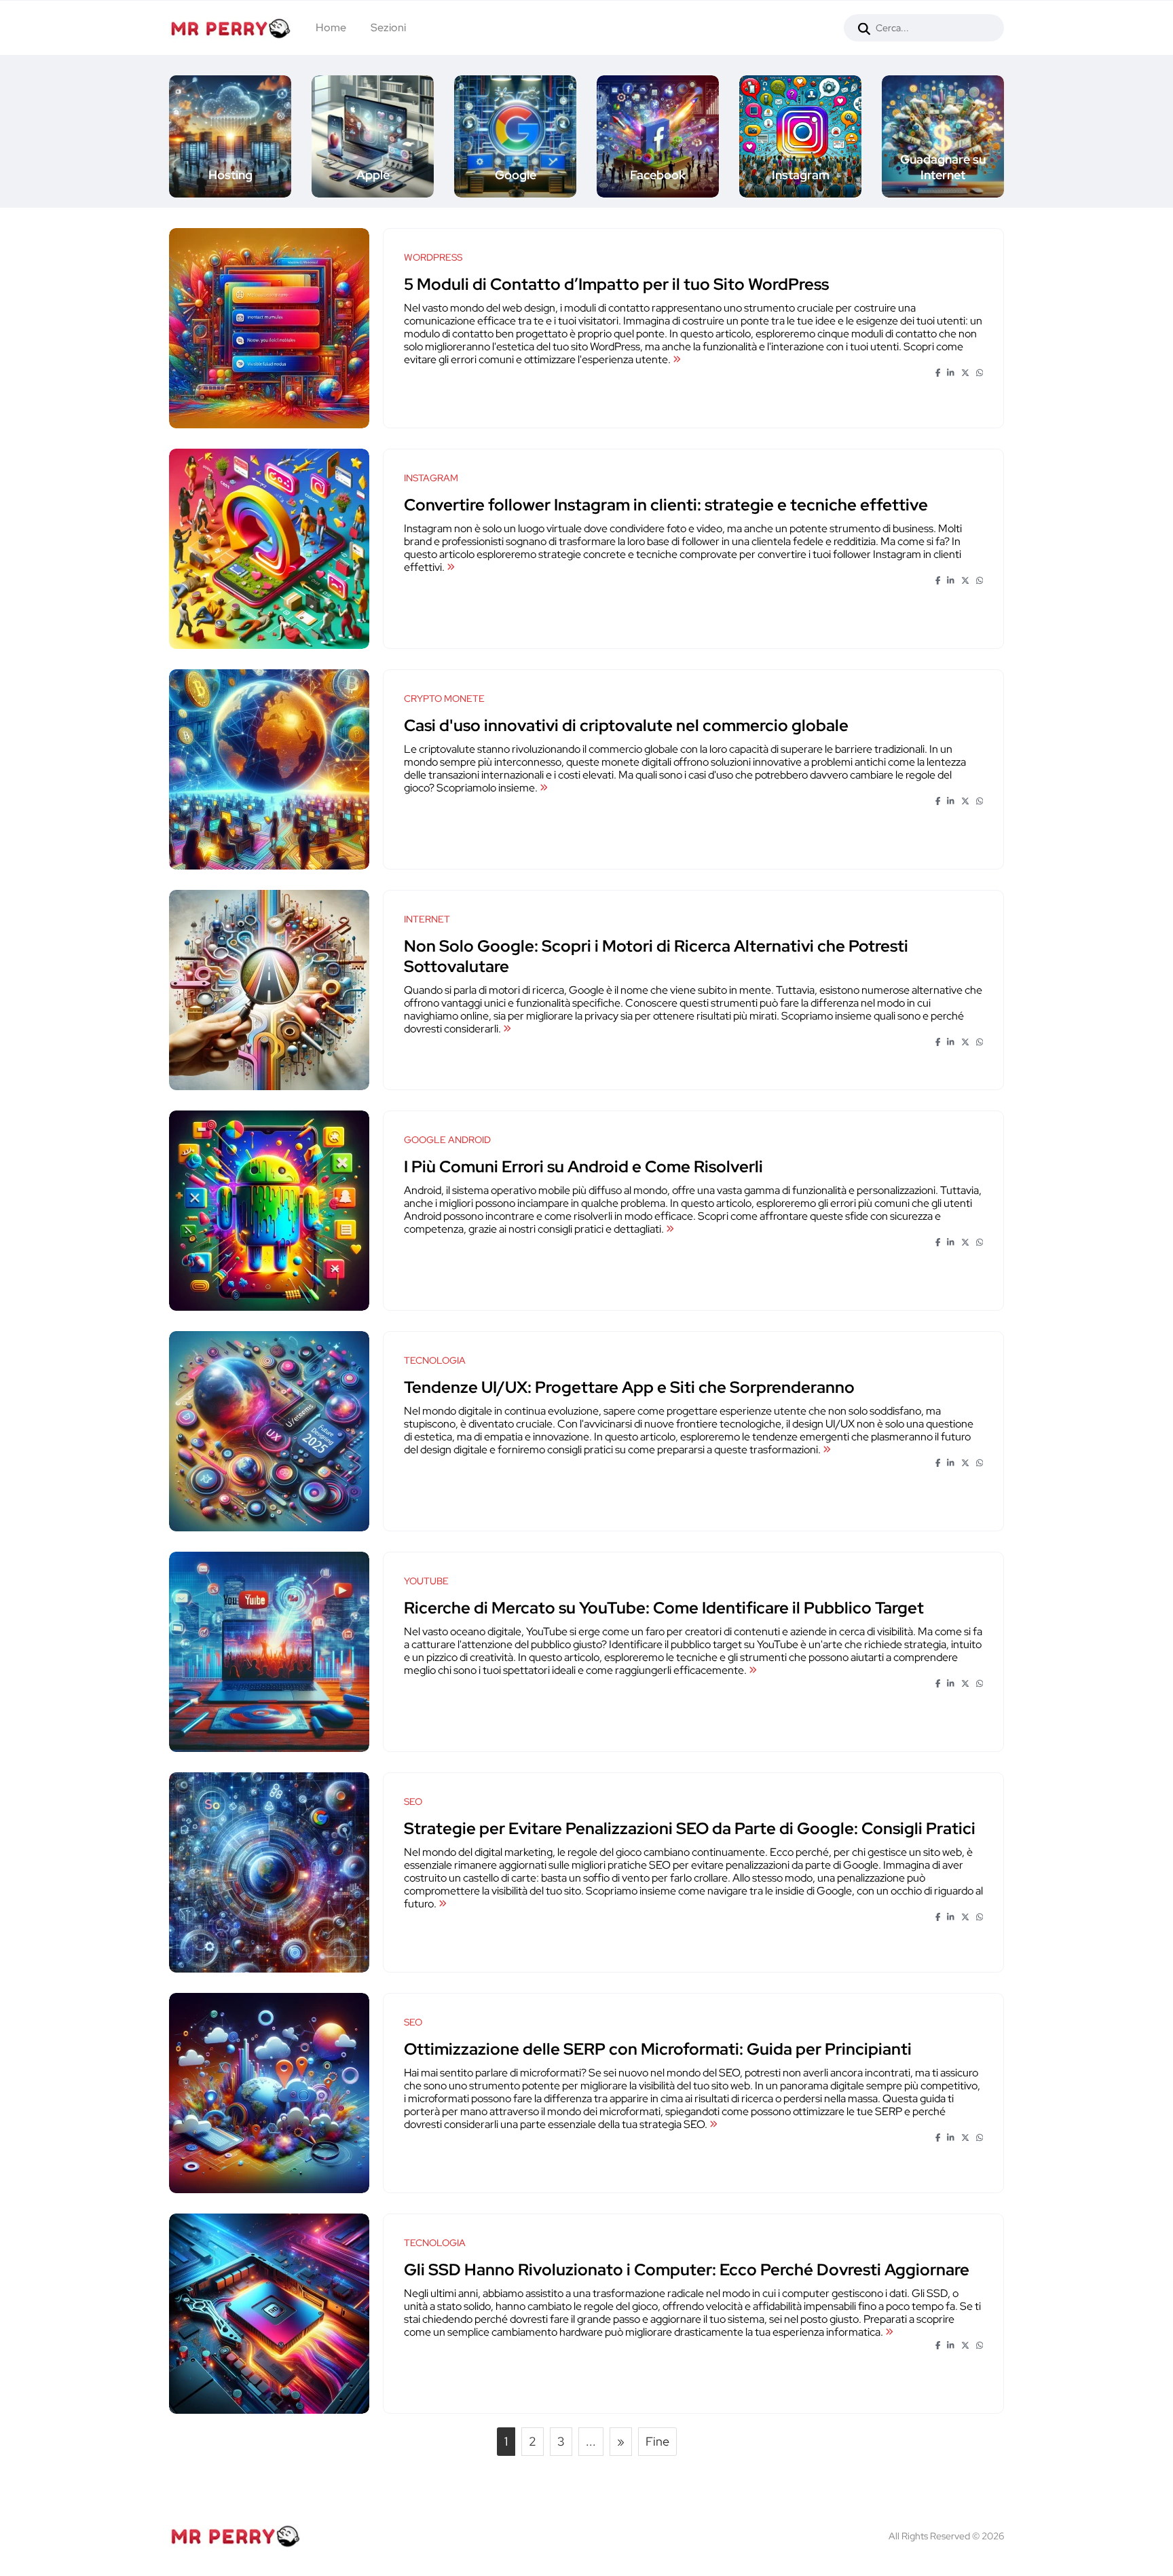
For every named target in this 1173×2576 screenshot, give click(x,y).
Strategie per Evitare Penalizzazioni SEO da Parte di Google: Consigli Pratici (690, 1828)
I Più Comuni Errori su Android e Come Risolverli (583, 1166)
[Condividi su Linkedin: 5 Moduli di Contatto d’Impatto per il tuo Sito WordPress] (951, 373)
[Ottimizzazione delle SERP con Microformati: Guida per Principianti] (713, 2124)
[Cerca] (864, 28)
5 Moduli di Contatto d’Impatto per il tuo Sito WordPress (616, 284)
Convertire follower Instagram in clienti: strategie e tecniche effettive (666, 505)
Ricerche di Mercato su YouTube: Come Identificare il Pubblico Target (664, 1608)
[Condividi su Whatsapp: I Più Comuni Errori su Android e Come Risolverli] (980, 1243)
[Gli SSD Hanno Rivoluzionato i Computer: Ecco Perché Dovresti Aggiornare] (889, 2332)
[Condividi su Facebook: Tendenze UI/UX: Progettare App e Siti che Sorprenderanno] (938, 1463)
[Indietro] (168, 136)
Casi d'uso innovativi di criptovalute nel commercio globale (626, 725)
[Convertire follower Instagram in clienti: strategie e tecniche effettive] (451, 567)
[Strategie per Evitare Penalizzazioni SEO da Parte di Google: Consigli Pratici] (443, 1904)
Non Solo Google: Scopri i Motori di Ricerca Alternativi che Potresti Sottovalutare (656, 956)
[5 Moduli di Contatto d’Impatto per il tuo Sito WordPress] (677, 359)
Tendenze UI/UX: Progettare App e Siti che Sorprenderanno (629, 1387)
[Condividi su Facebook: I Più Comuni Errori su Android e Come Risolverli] (938, 1243)
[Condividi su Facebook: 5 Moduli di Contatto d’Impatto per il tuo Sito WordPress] (938, 373)
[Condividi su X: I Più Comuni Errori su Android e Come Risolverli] (965, 1243)
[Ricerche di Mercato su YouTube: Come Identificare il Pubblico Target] (753, 1670)
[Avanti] (1005, 136)
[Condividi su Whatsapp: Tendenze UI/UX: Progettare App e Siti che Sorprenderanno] (980, 1463)
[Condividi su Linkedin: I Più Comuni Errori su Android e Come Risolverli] (951, 1243)
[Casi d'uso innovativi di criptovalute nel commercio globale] (544, 788)
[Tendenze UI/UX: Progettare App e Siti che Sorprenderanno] (827, 1450)
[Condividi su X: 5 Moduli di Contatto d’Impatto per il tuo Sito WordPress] (965, 373)
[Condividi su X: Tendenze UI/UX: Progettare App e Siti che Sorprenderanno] (965, 1463)
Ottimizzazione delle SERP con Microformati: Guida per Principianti (658, 2049)
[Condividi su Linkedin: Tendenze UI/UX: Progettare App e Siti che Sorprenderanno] (951, 1463)
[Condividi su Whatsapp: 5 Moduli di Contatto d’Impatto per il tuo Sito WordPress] (980, 373)
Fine (657, 2441)
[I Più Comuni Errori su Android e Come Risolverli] (670, 1229)
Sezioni (388, 27)
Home (331, 27)
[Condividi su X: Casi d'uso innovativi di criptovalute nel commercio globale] (965, 802)
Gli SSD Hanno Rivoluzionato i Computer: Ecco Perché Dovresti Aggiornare (687, 2270)
